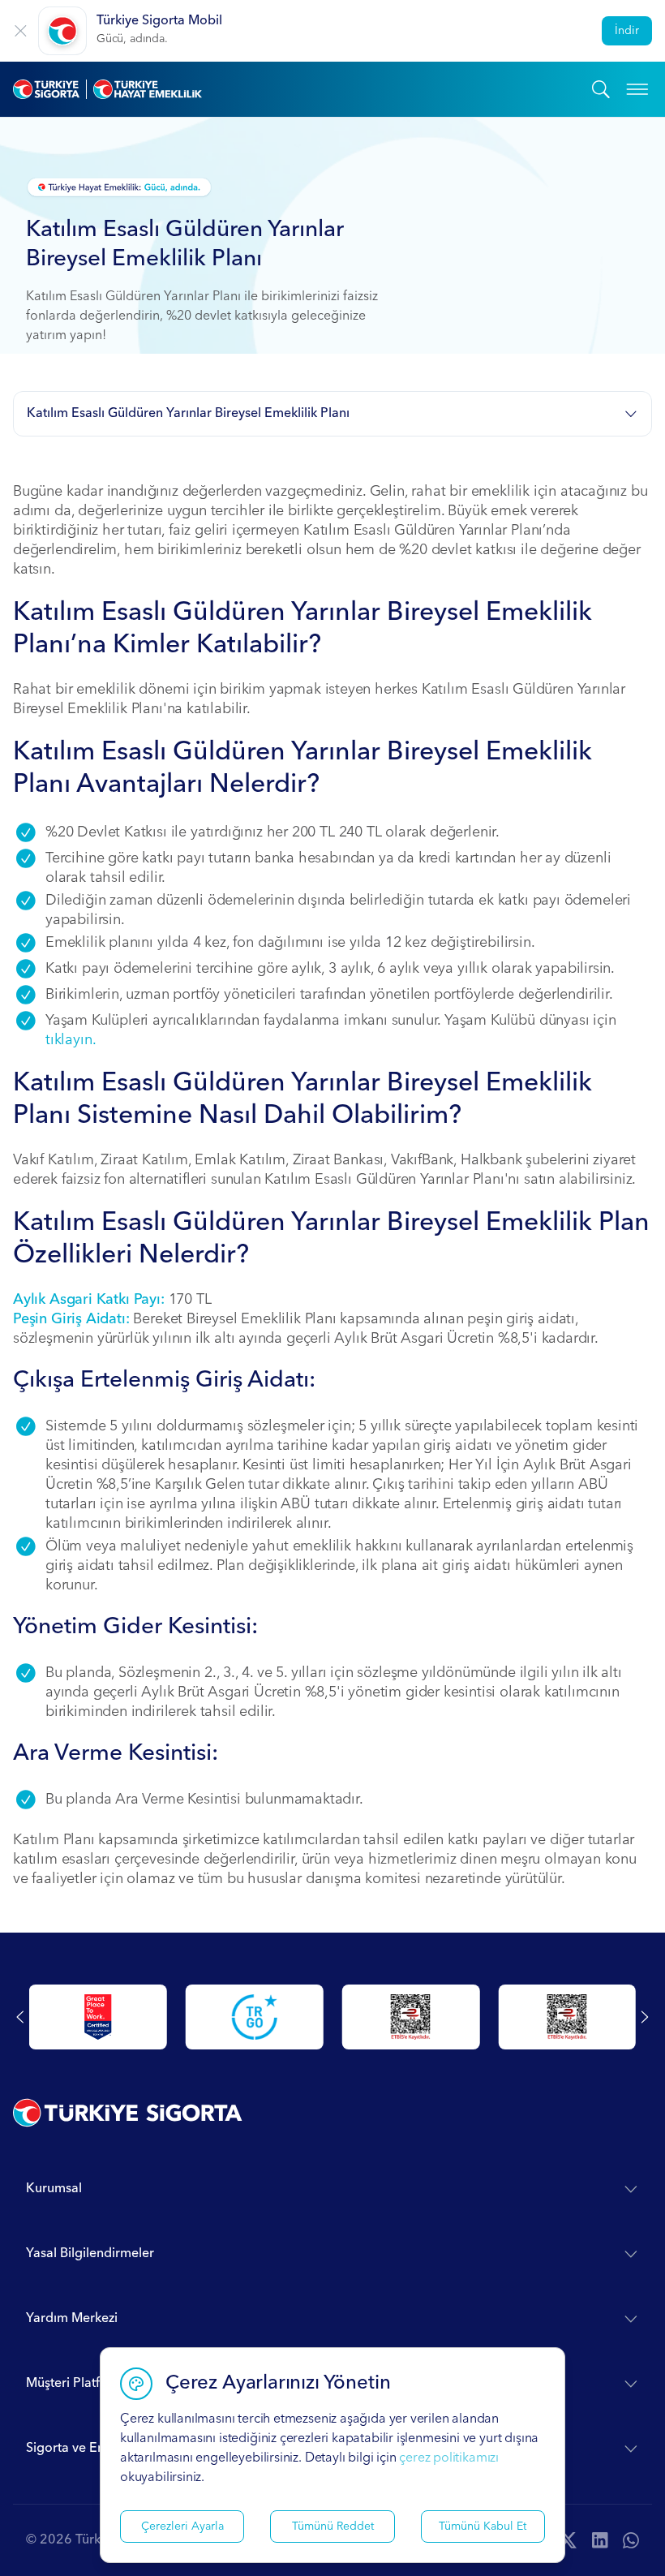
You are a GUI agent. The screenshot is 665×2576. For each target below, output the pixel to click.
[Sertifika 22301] (567, 2017)
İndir (627, 31)
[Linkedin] (600, 2540)
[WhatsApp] (631, 2540)
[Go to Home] (302, 89)
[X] (568, 2540)
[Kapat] (21, 31)
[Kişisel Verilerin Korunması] (255, 2017)
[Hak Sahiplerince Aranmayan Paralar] (98, 2017)
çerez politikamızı (449, 2458)
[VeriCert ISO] (411, 2017)
